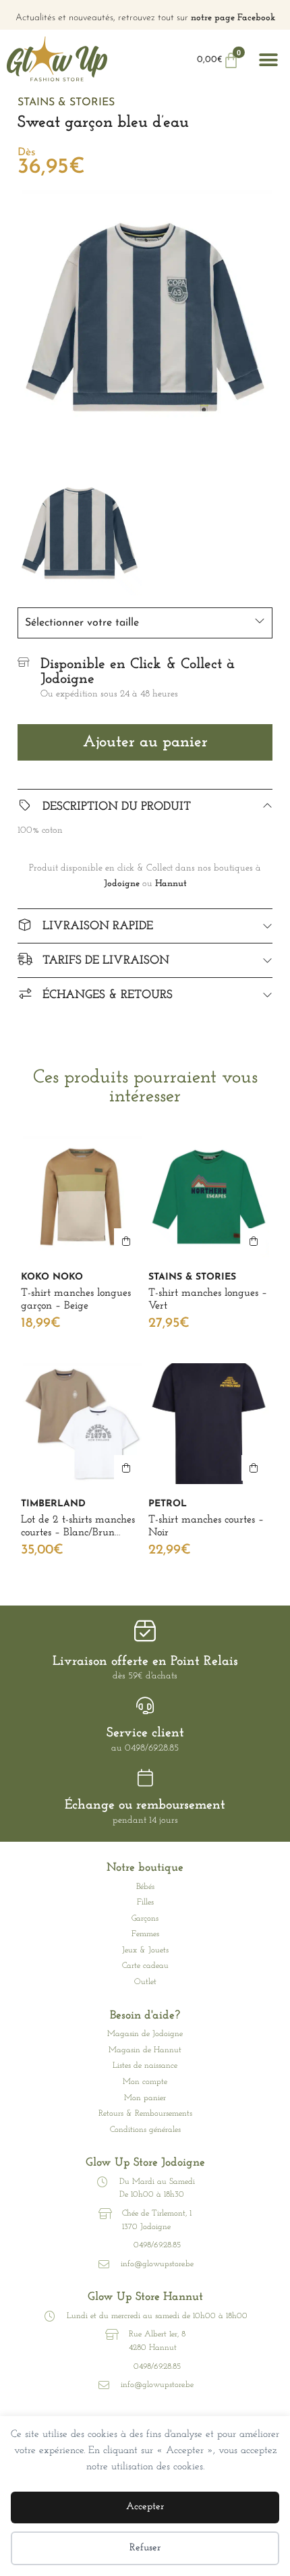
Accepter (145, 2507)
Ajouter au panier (145, 742)
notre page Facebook (233, 18)
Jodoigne (122, 884)
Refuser (145, 2548)
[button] (268, 60)
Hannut (171, 884)
